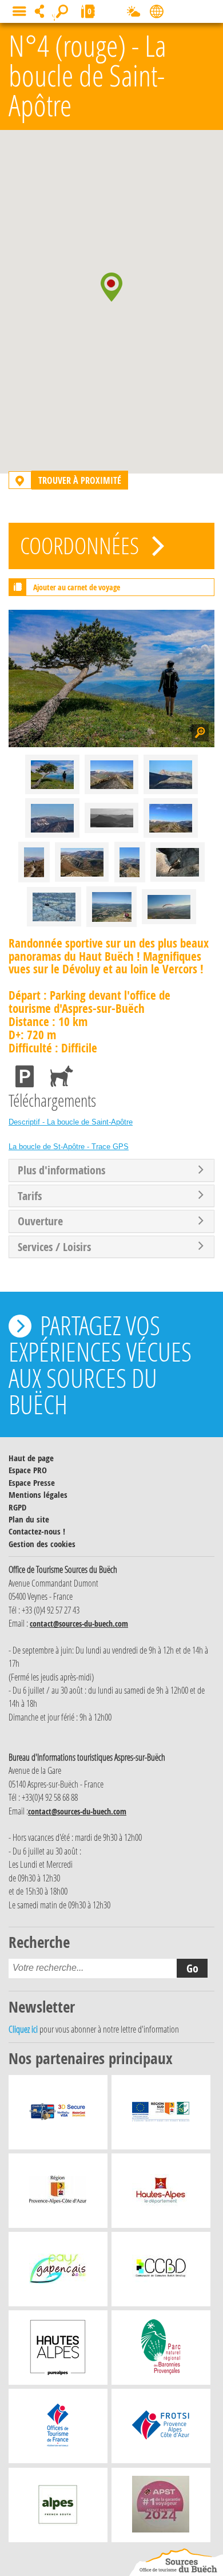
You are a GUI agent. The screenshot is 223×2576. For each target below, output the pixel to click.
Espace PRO (28, 1470)
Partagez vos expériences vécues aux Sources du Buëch (100, 1364)
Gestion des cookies (42, 1544)
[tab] (111, 1170)
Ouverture (40, 1221)
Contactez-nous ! (37, 1531)
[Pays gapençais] (58, 2272)
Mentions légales (38, 1495)
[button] (111, 287)
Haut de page (31, 1458)
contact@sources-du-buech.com (79, 1624)
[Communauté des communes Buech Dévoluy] (161, 2272)
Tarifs (30, 1196)
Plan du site (29, 1519)
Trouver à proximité (80, 480)
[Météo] (134, 14)
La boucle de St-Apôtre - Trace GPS (69, 1147)
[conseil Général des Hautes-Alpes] (161, 2194)
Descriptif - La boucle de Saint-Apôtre (71, 1122)
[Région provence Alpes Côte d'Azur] (58, 2194)
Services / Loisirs (54, 1247)
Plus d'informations (61, 1170)
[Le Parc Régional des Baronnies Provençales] (161, 2350)
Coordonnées (82, 545)
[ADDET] (58, 2350)
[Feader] (161, 2115)
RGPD (17, 1507)
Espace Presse (32, 1483)
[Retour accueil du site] (176, 2562)
